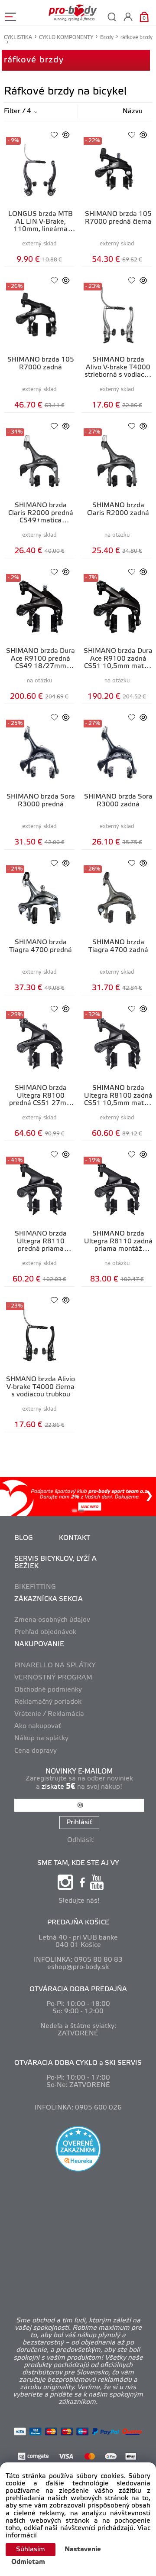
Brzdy (107, 37)
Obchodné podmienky (48, 1690)
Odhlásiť (80, 1840)
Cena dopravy (36, 1751)
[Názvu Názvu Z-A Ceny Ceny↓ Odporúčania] (124, 112)
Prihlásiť (79, 1823)
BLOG (24, 1538)
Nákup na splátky (41, 1738)
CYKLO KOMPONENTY (66, 37)
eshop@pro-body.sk (78, 1967)
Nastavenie (83, 2550)
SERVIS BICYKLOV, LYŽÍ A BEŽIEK (55, 1563)
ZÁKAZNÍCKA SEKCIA (49, 1599)
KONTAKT (75, 1538)
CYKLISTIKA (18, 37)
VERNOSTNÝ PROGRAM (53, 1678)
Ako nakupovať (38, 1726)
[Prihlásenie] (128, 17)
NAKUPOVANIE (39, 1644)
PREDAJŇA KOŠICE (78, 1923)
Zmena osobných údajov (52, 1620)
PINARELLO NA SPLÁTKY (55, 1666)
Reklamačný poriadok (48, 1702)
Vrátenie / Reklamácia (49, 1714)
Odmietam (28, 2562)
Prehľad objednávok (45, 1632)
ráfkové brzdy (34, 60)
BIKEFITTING (35, 1587)
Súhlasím (31, 2550)
